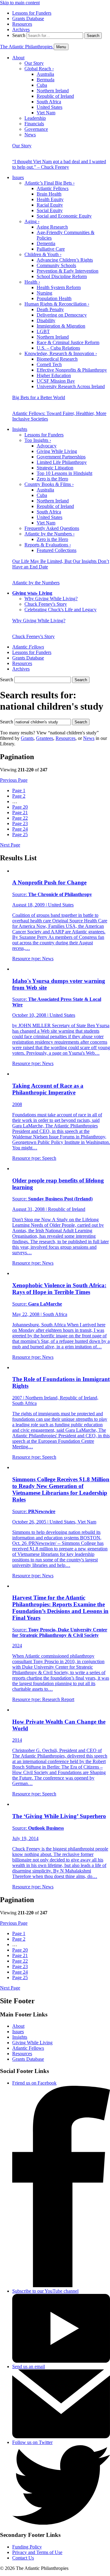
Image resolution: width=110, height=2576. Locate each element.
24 (20, 829)
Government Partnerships (61, 457)
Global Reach (39, 69)
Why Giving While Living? (51, 599)
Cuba (42, 85)
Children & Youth (43, 254)
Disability (46, 320)
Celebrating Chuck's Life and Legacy (61, 610)
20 (20, 807)
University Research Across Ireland (71, 386)
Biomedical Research (57, 359)
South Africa (49, 102)
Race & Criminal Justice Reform (68, 342)
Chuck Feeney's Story (46, 604)
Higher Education (54, 375)
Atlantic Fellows (53, 188)
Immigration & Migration (61, 326)
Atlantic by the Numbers (50, 534)
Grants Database (28, 18)
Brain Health (49, 194)
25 (20, 834)
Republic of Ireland (55, 96)
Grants (27, 738)
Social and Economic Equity (64, 216)
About (18, 58)
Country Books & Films (49, 484)
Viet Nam (46, 113)
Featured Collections (57, 550)
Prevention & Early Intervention (68, 271)
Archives (21, 29)
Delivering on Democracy (62, 315)
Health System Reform (59, 287)
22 (20, 818)
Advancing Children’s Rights (65, 260)
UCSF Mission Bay (56, 381)
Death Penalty (50, 309)
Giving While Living (57, 451)
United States (50, 107)
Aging (32, 221)
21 (20, 812)
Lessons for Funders (32, 13)
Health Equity (50, 199)
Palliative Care (51, 249)
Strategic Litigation (55, 468)
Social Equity (50, 210)
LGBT (43, 331)
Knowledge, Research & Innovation (61, 353)
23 (20, 823)
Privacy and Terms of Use (37, 2552)
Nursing (44, 293)
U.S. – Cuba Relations (58, 348)
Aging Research (52, 227)
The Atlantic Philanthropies (27, 47)
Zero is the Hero (52, 479)
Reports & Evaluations (48, 545)
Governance (36, 129)
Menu (61, 47)
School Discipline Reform (62, 276)
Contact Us (23, 2558)
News (30, 135)
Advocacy (47, 446)
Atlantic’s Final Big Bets (50, 183)
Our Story (34, 63)
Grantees (45, 738)
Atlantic (28, 647)
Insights (20, 429)
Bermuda (46, 80)
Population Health (54, 298)
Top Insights (38, 440)
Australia (45, 74)
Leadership (35, 118)
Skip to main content (20, 3)
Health (32, 282)
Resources (22, 24)
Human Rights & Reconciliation (57, 304)
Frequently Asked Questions (52, 528)
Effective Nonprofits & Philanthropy (72, 370)
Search (19, 35)
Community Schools (56, 265)
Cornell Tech (49, 364)
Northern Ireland (53, 91)
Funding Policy (27, 2547)
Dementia (46, 243)
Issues (18, 177)
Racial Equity (50, 205)
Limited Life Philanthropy (62, 462)
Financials (34, 124)
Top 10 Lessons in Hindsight (64, 473)
